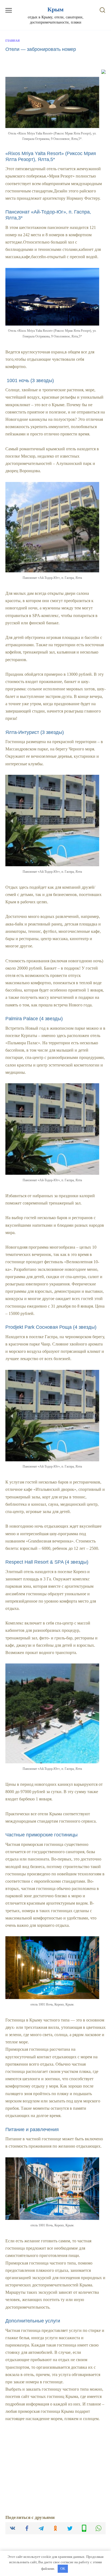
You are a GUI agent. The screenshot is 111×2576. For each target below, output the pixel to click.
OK (63, 2569)
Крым (55, 9)
